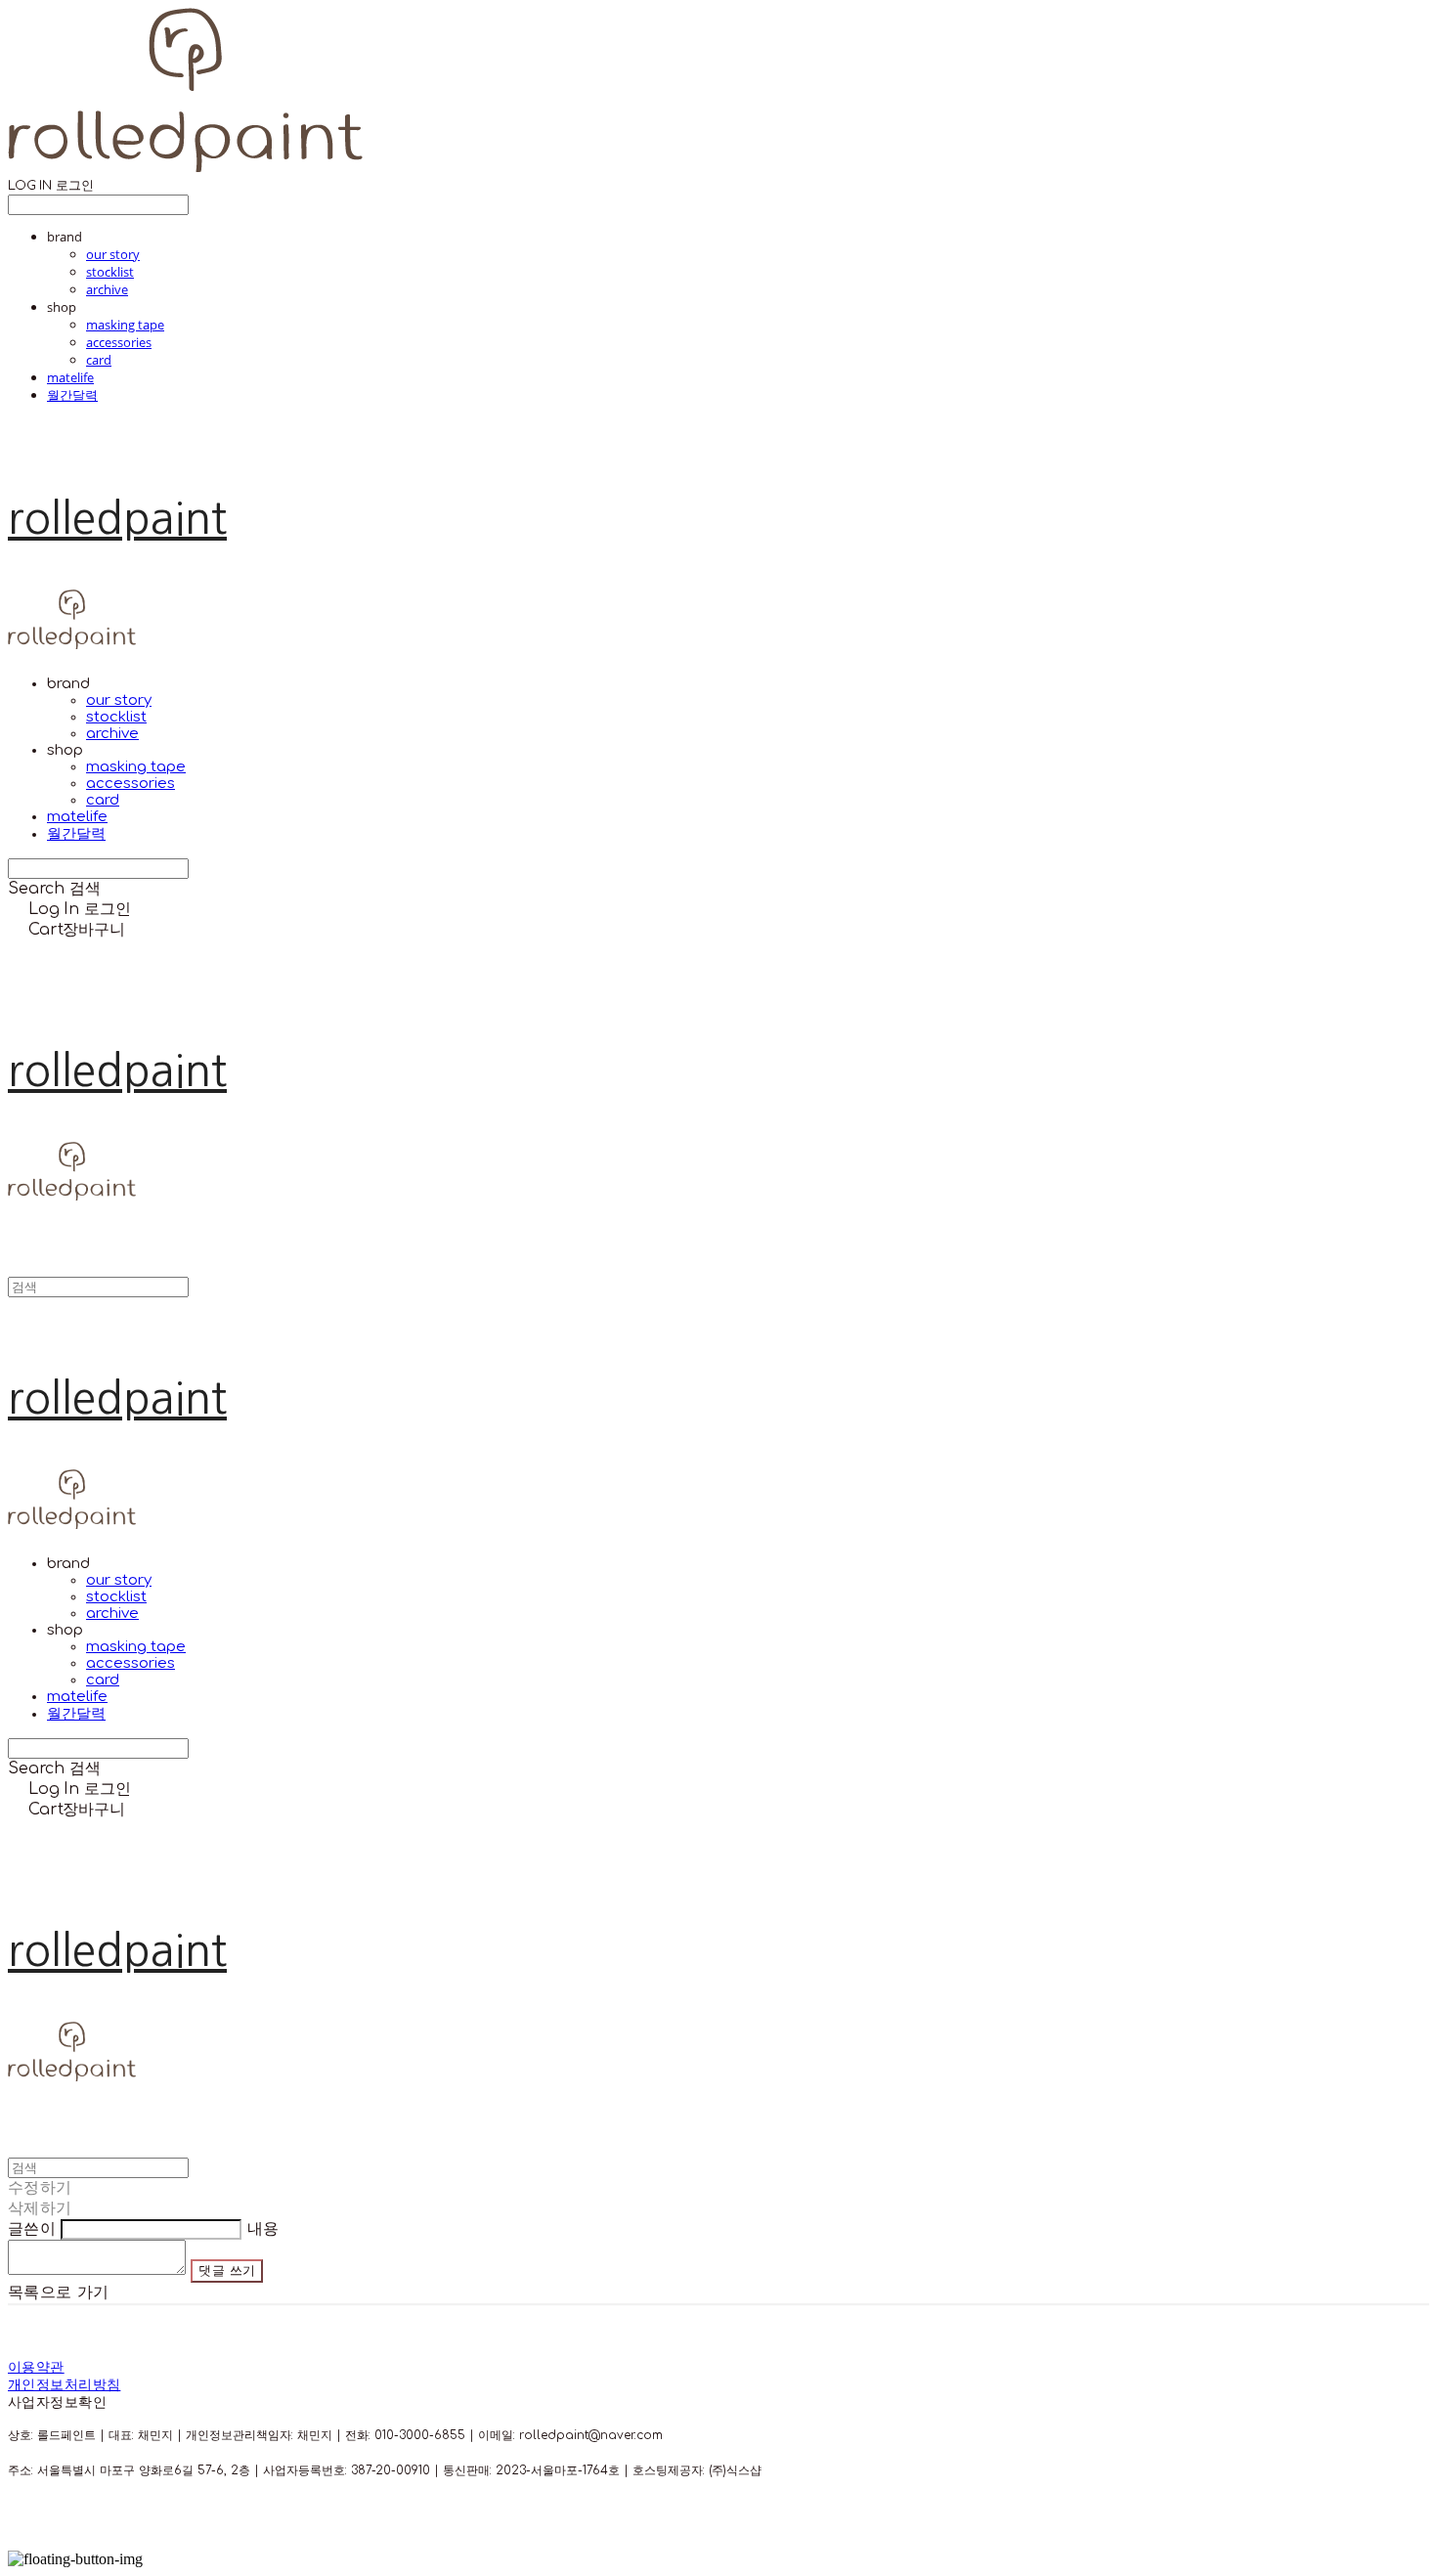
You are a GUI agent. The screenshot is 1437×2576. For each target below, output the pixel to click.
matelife (70, 377)
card (99, 360)
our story (113, 254)
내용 (263, 2229)
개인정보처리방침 (64, 2385)
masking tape (125, 325)
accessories (119, 342)
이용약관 (36, 2367)
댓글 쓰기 (227, 2270)
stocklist (110, 272)
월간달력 (72, 395)
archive (107, 289)
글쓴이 (32, 2229)
